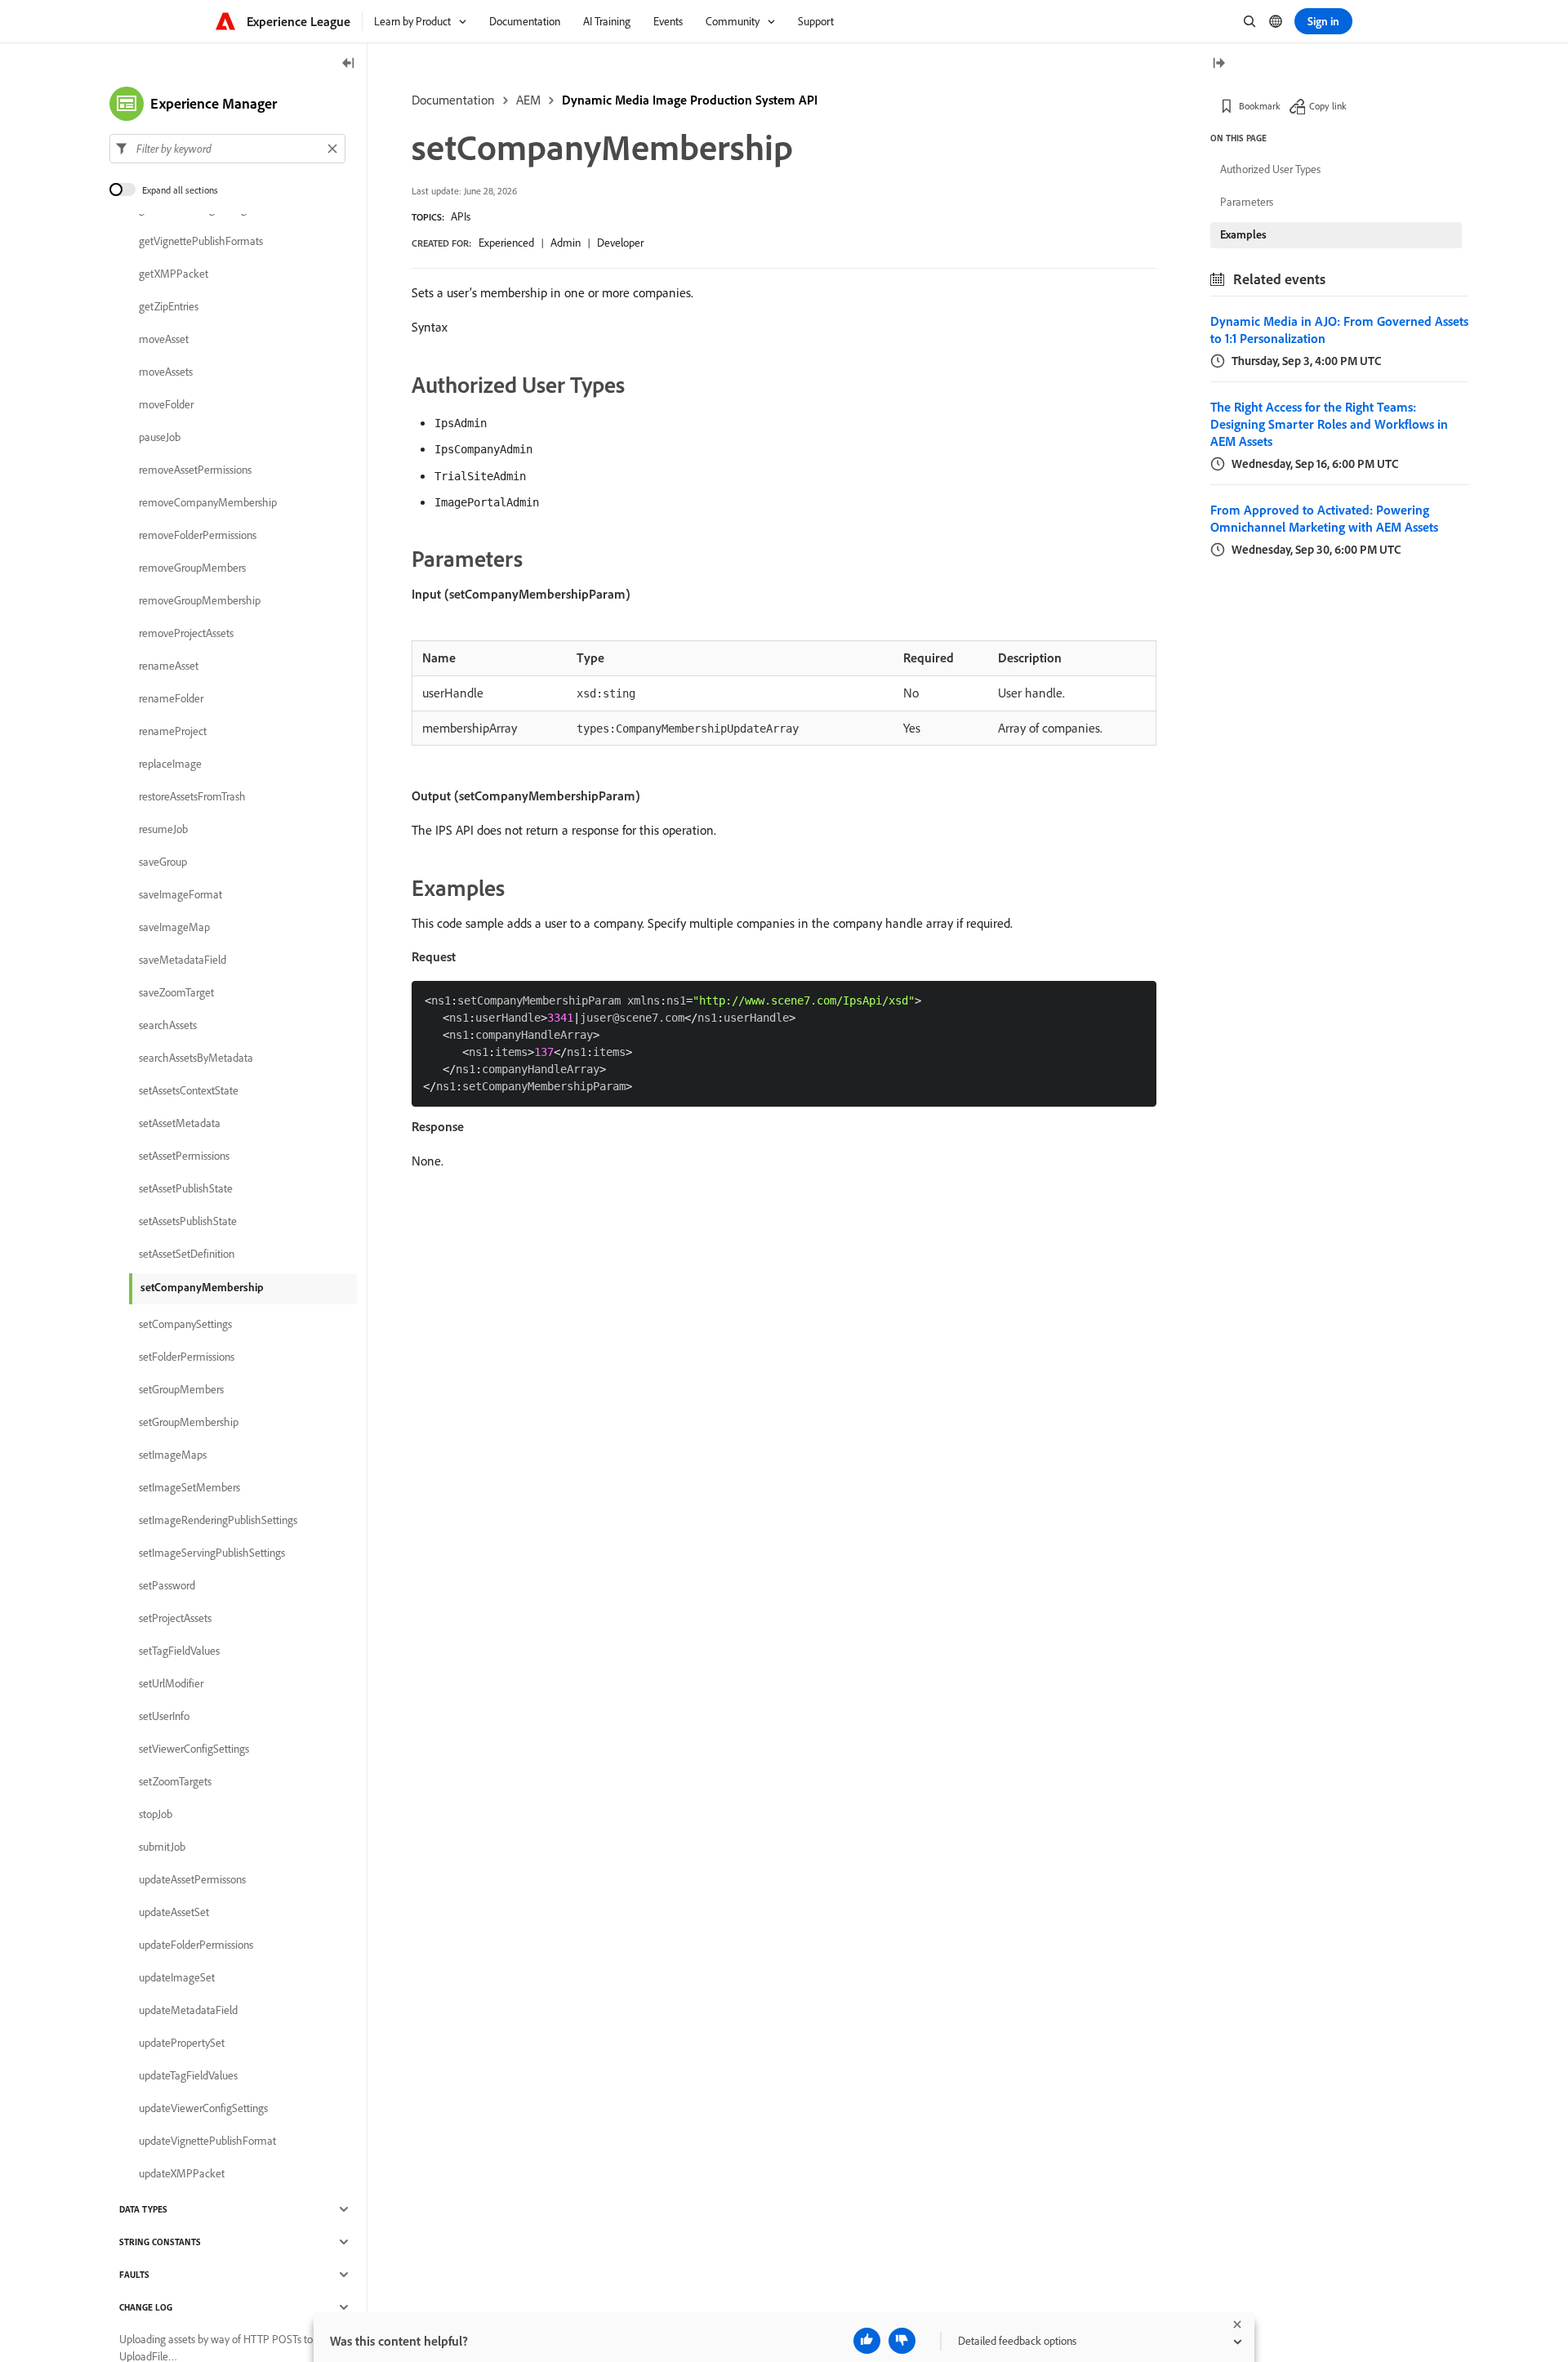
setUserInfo (164, 1716)
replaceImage (170, 764)
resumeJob (163, 829)
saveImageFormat (180, 894)
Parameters (1247, 202)
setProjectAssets (175, 1618)
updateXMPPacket (182, 2173)
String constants (160, 2242)
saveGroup (163, 862)
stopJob (156, 1814)
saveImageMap (174, 927)
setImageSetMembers (189, 1487)
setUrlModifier (171, 1683)
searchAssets (168, 1025)
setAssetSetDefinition (187, 1254)
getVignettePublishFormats (201, 241)
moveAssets (166, 372)
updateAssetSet (174, 1912)
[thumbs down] (902, 2341)
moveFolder (166, 404)
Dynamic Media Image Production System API (690, 100)
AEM (528, 100)
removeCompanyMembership (208, 502)
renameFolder (171, 698)
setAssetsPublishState (188, 1221)
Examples (1243, 234)
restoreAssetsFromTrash (192, 796)
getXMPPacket (174, 274)
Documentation (453, 100)
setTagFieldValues (179, 1651)
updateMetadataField (188, 2010)
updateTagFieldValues (188, 2075)
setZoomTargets (175, 1781)
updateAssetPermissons (192, 1879)
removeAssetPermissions (195, 470)
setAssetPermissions (184, 1156)
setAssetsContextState (189, 1090)
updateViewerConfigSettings (203, 2108)
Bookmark (1260, 106)
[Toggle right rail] (1218, 64)
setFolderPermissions (187, 1357)
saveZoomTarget (176, 992)
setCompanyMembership (202, 1287)
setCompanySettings (185, 1324)
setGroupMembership (189, 1422)
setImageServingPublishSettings (212, 1553)
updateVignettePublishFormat (207, 2141)
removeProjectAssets (186, 633)
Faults (134, 2275)
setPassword (167, 1585)
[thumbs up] (867, 2341)
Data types (143, 2209)
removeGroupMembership (200, 600)
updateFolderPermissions (196, 1945)
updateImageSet (177, 1977)
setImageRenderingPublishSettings (218, 1520)
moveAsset (164, 339)
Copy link (1328, 106)
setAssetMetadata (180, 1123)
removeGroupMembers (192, 568)
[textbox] (227, 149)
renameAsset (169, 666)
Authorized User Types (1270, 169)
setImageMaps (173, 1455)
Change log (146, 2307)
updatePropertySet (182, 2043)
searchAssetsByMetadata (196, 1058)
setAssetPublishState (186, 1188)
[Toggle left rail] (349, 64)
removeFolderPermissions (198, 535)
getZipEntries (169, 306)
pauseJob (160, 437)
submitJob (162, 1847)
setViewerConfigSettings (194, 1749)
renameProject (173, 731)
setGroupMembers (181, 1389)
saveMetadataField (183, 960)
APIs (461, 216)
